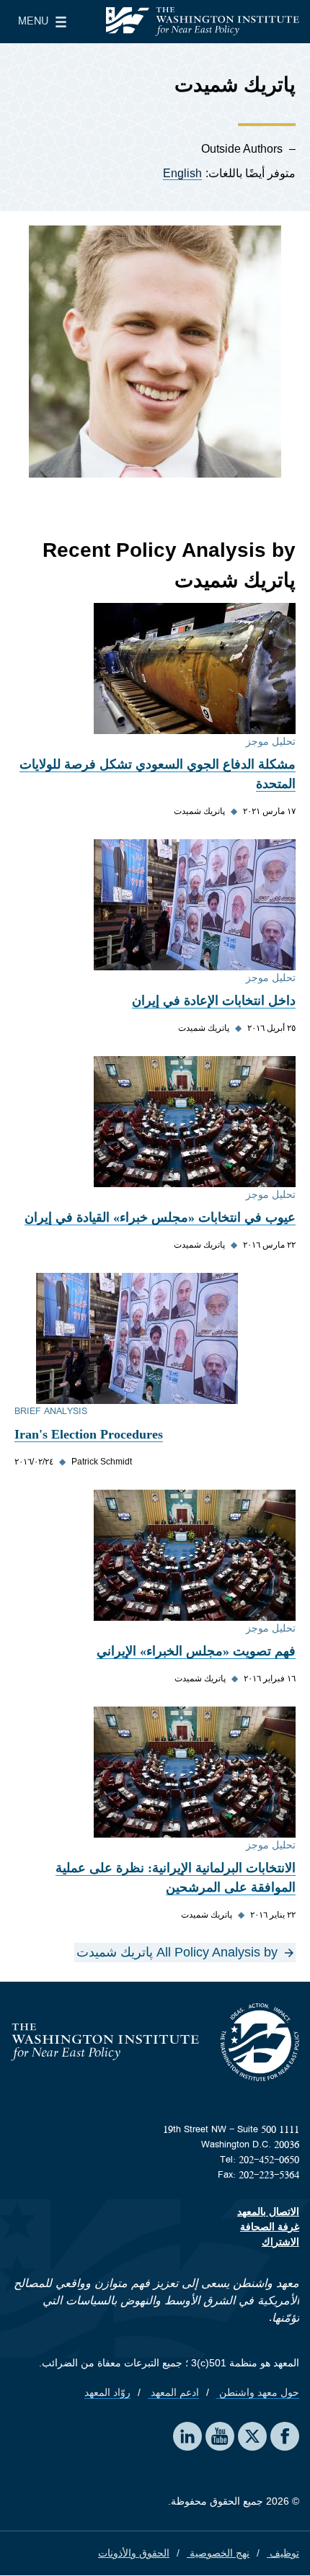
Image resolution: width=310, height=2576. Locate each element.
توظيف (283, 2553)
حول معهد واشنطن (258, 2392)
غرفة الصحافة (270, 2227)
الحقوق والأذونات (134, 2553)
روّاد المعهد (107, 2392)
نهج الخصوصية (218, 2553)
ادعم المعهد (173, 2392)
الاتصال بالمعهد (268, 2211)
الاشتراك (280, 2242)
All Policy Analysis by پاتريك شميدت (177, 1952)
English (182, 173)
